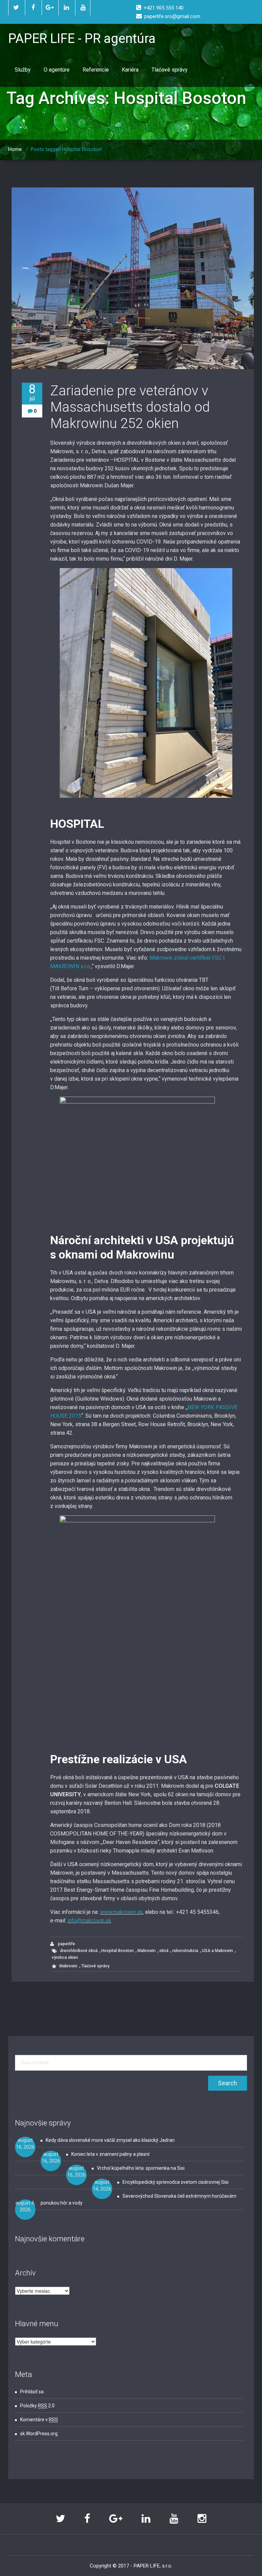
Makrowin (147, 1951)
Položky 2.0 (37, 2406)
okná (164, 1951)
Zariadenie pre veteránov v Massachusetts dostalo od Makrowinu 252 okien (130, 407)
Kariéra (130, 70)
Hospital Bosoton (118, 1951)
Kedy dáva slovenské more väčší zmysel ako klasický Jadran (110, 2140)
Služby (23, 70)
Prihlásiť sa (32, 2392)
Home (15, 149)
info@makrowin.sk (89, 1920)
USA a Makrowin (217, 1951)
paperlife (66, 1944)
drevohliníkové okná (79, 1951)
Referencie (96, 70)
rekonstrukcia (185, 1951)
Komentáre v (39, 2420)
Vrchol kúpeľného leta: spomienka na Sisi (141, 2168)
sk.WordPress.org (39, 2434)
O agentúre (57, 70)
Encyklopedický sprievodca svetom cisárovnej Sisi (176, 2182)
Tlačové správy (170, 70)
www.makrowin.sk (121, 1912)
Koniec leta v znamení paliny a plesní (110, 2154)
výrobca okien (65, 1957)
